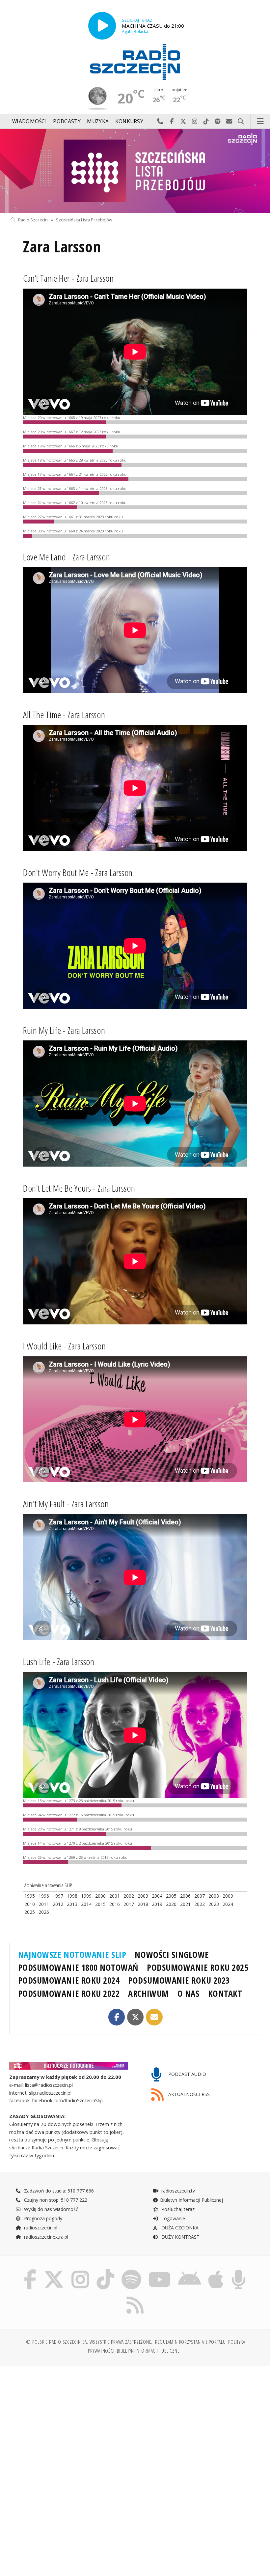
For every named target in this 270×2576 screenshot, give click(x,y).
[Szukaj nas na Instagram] (80, 2271)
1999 (86, 1896)
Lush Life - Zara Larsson (59, 1661)
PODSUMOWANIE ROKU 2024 (69, 1980)
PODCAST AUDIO (187, 2074)
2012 (58, 1904)
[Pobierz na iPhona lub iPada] (216, 2271)
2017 (129, 1904)
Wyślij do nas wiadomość (229, 122)
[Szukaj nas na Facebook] (30, 2271)
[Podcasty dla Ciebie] (239, 2271)
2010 (30, 1904)
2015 (100, 1904)
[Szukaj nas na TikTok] (105, 2271)
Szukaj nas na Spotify (218, 122)
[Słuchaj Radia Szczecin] (102, 26)
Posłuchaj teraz (177, 2209)
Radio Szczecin (33, 220)
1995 (30, 1896)
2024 (228, 1904)
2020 (171, 1904)
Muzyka (98, 121)
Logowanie (173, 2218)
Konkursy (129, 121)
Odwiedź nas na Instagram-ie (195, 122)
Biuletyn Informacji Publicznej (191, 2200)
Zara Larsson (62, 247)
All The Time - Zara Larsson (64, 715)
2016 (115, 1904)
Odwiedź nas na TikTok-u (206, 122)
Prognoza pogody (42, 2218)
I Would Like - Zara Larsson (64, 1346)
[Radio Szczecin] (135, 62)
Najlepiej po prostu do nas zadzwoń (160, 122)
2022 (200, 1904)
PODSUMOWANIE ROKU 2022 (69, 1994)
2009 (228, 1896)
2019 (157, 1904)
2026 (44, 1912)
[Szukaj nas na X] (54, 2271)
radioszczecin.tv (177, 2191)
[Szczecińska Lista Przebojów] (135, 171)
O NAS (189, 1994)
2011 (44, 1904)
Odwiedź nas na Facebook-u (172, 122)
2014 (86, 1904)
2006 (185, 1896)
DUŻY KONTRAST (180, 2237)
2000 (100, 1896)
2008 (214, 1896)
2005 (171, 1896)
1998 (72, 1896)
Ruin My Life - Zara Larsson (64, 1030)
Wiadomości (29, 121)
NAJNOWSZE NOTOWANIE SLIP (72, 1955)
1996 (44, 1896)
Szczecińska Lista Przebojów (84, 220)
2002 (129, 1896)
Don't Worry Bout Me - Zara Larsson (78, 872)
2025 (30, 1912)
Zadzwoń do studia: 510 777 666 (58, 2191)
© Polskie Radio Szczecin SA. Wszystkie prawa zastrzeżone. (89, 2342)
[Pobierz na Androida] (189, 2271)
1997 (58, 1896)
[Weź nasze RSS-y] (135, 2296)
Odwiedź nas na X (183, 122)
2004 (157, 1896)
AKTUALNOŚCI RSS (188, 2094)
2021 (185, 1904)
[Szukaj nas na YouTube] (160, 2271)
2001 (115, 1896)
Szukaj (241, 122)
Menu (260, 122)
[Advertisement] (72, 2421)
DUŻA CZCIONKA (179, 2228)
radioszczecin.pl (40, 2228)
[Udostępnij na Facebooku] (117, 2017)
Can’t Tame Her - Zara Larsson (68, 278)
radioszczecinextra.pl (45, 2237)
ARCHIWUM (148, 1994)
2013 (72, 1904)
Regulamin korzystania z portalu (190, 2342)
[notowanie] (69, 2066)
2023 (214, 1904)
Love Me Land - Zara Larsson (67, 557)
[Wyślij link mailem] (154, 2017)
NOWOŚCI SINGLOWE (172, 1955)
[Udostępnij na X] (135, 2017)
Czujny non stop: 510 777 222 (55, 2200)
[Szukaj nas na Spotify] (131, 2271)
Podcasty (67, 121)
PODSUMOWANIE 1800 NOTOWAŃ (78, 1967)
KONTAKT (225, 1994)
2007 (200, 1896)
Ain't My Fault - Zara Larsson (66, 1504)
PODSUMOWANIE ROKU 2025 (198, 1967)
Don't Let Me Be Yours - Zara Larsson (79, 1188)
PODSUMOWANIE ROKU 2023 (179, 1980)
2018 (143, 1904)
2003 (143, 1896)
